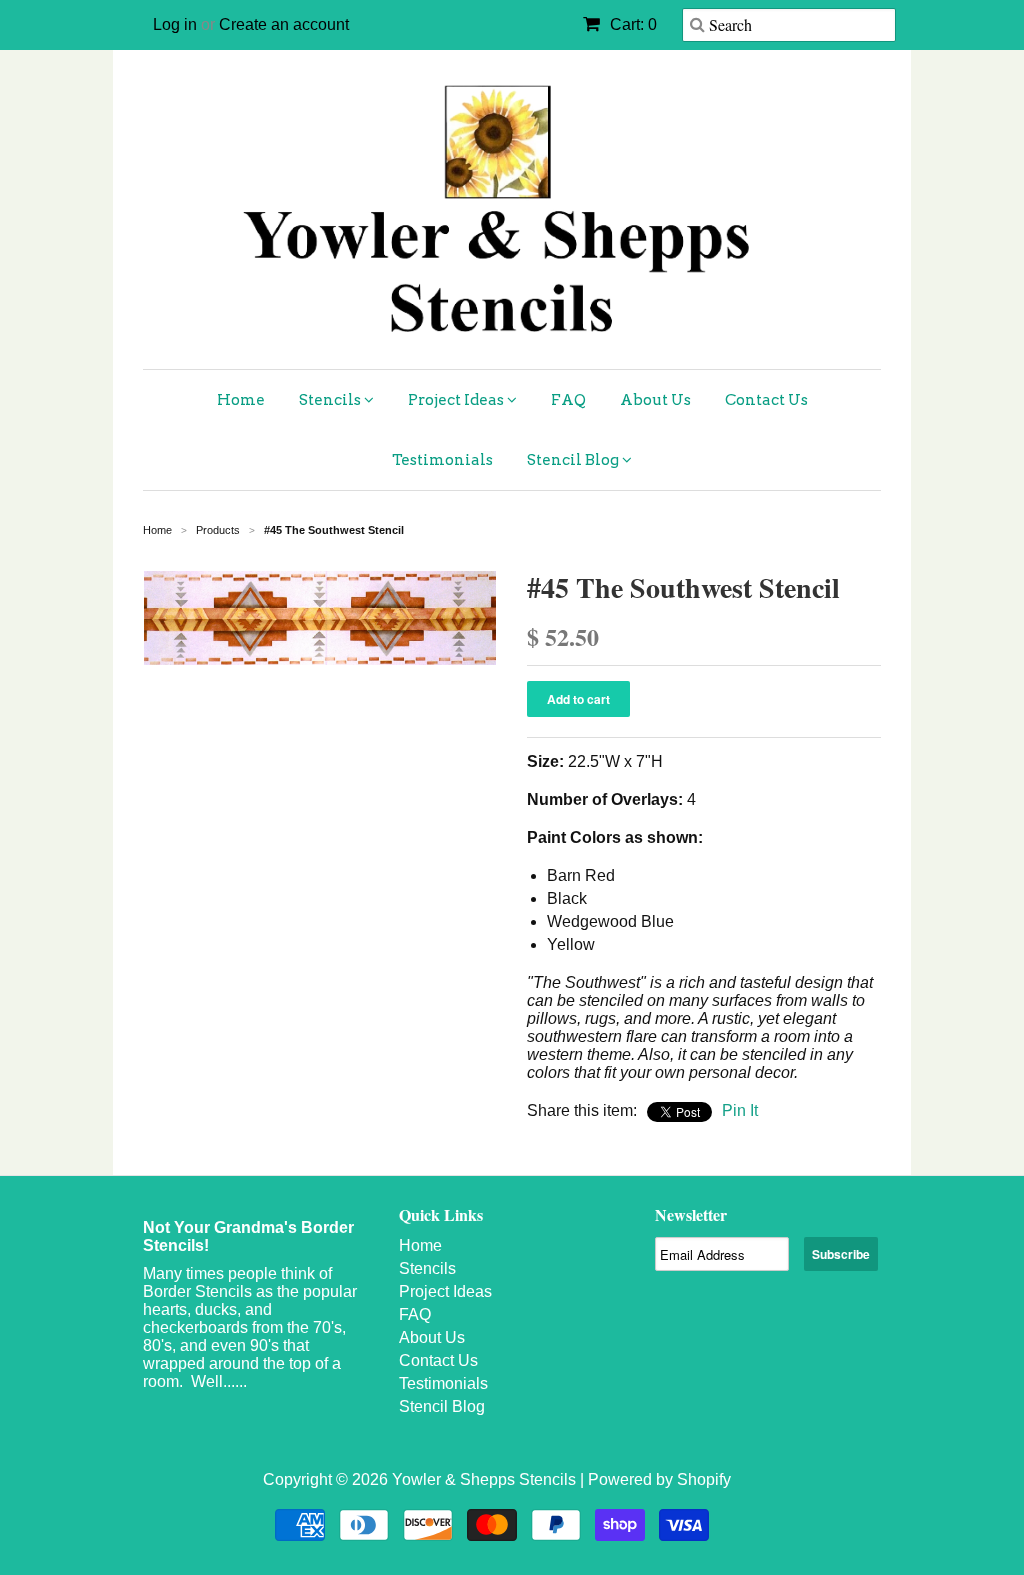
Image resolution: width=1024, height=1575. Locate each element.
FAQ (568, 400)
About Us (655, 400)
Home (241, 400)
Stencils (331, 400)
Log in (175, 24)
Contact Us (766, 400)
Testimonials (442, 460)
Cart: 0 (631, 24)
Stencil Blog (574, 460)
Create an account (284, 24)
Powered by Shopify (659, 1479)
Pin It (740, 1110)
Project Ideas (457, 400)
